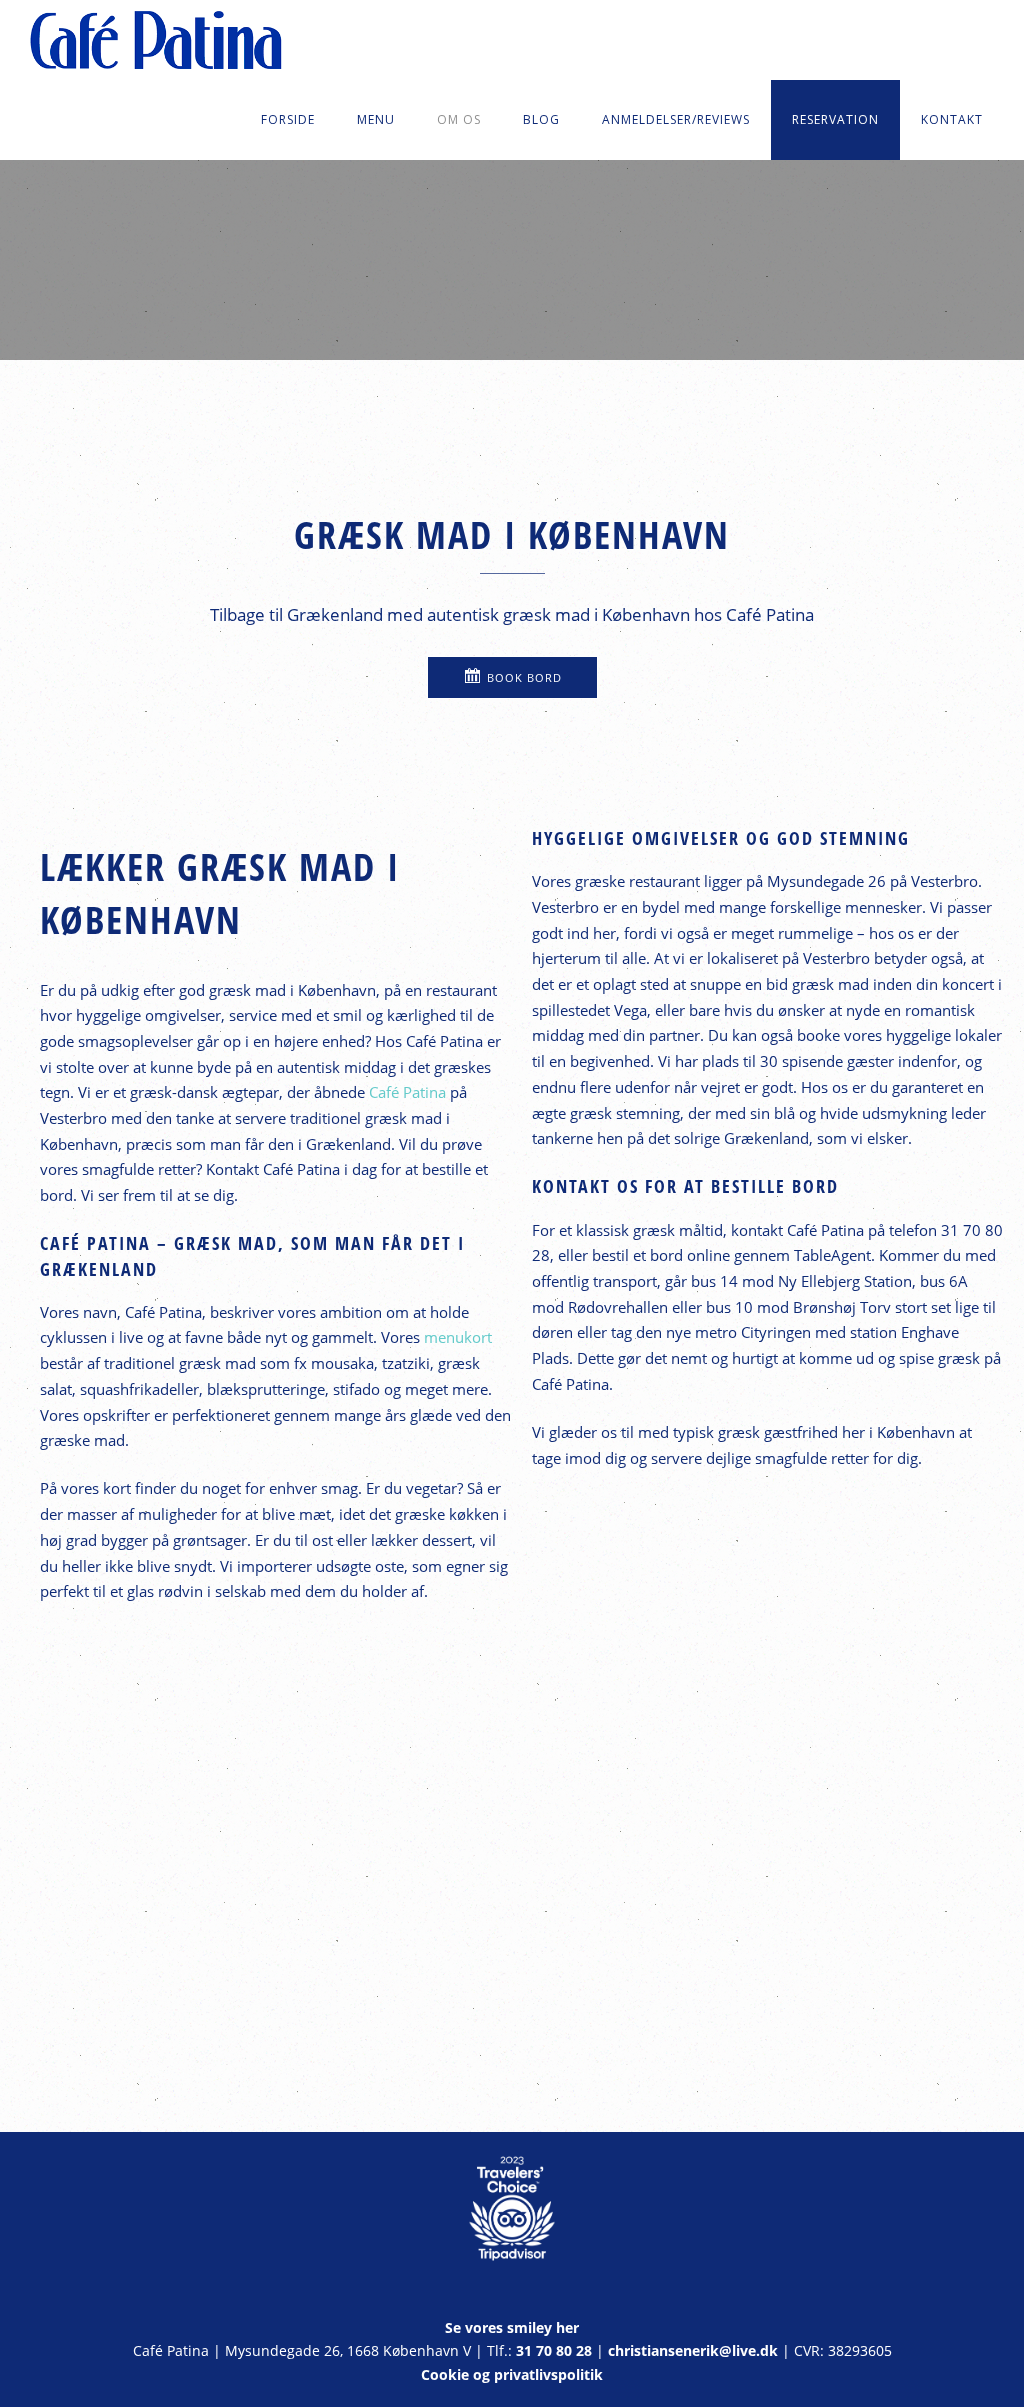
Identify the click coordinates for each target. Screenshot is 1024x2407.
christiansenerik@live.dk (693, 2351)
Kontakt (952, 119)
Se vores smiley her (512, 2328)
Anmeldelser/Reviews (676, 119)
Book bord (524, 677)
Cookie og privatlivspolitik (512, 2375)
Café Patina (407, 1092)
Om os (459, 119)
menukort (458, 1337)
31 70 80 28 (554, 2351)
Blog (541, 119)
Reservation (835, 119)
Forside (288, 119)
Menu (376, 119)
